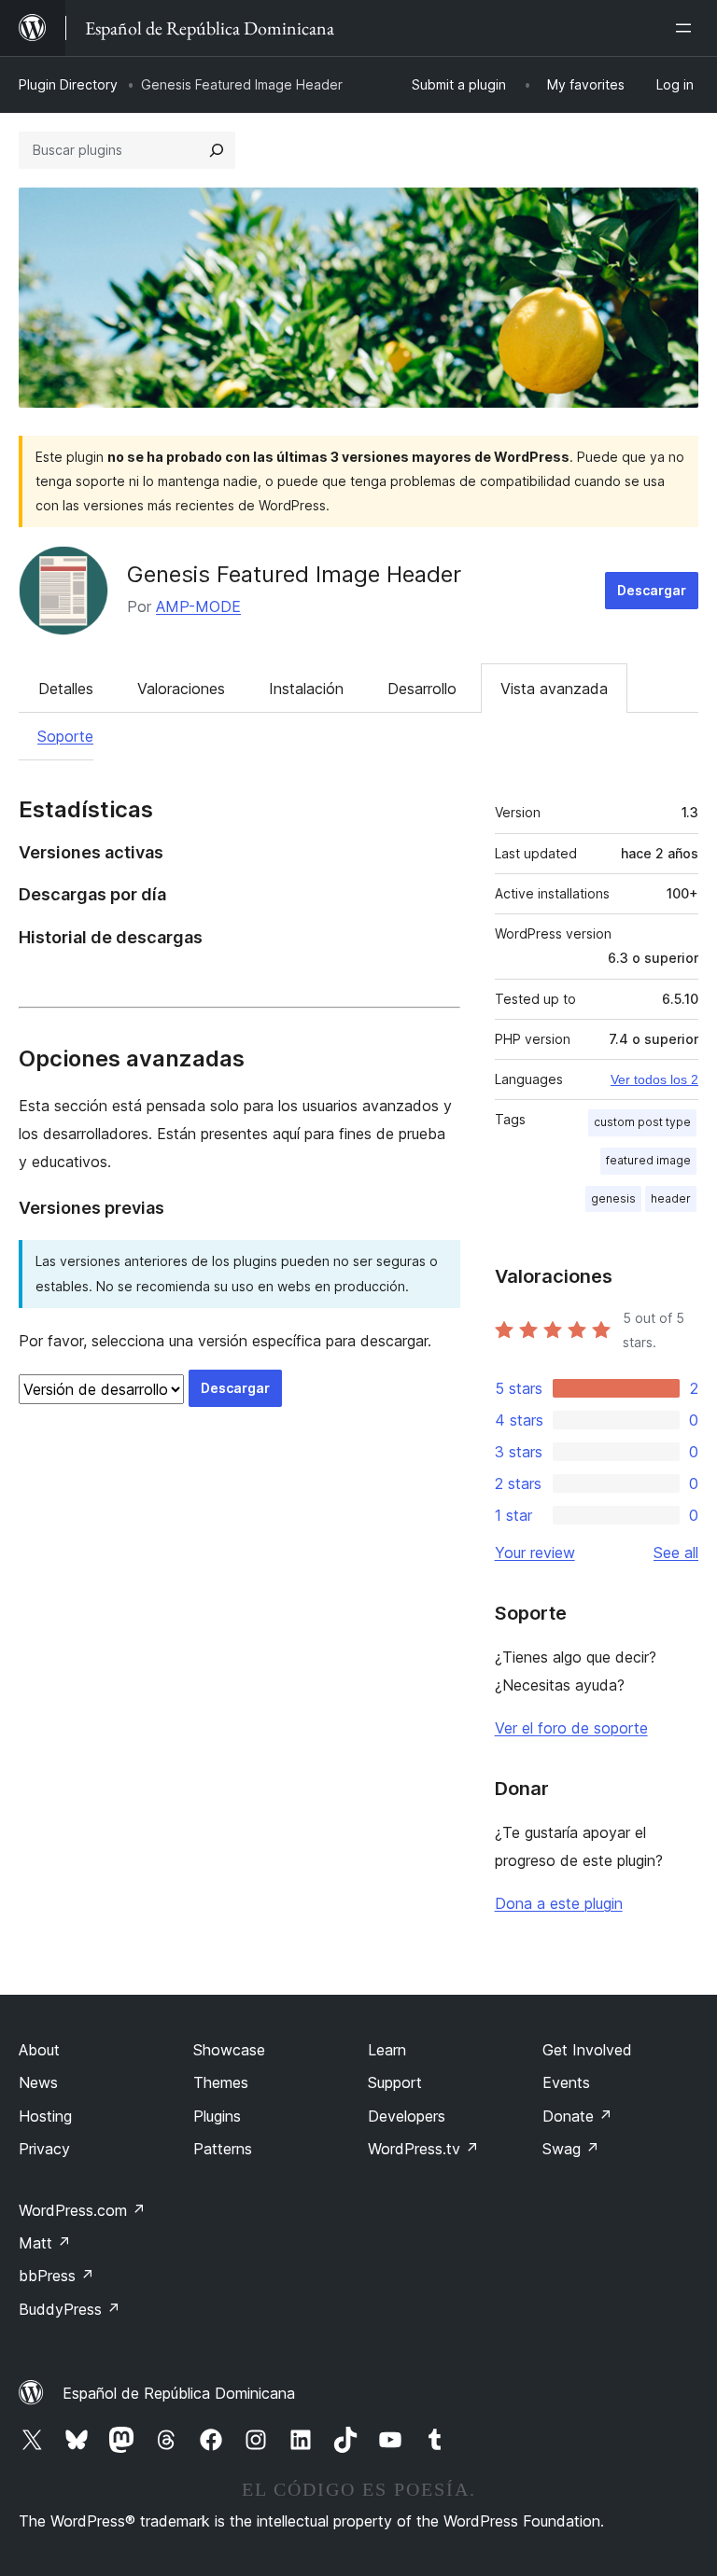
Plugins (217, 2116)
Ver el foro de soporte (571, 1728)
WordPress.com (82, 2210)
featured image (648, 1160)
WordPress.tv (423, 2149)
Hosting (45, 2116)
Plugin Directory (68, 84)
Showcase (229, 2050)
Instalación (306, 689)
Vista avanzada (554, 689)
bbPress (56, 2276)
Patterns (223, 2149)
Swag (571, 2149)
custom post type (642, 1122)
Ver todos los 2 (654, 1079)
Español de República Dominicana (179, 2393)
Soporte (65, 736)
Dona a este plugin (559, 1903)
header (671, 1198)
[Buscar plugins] (217, 150)
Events (566, 2082)
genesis (613, 1198)
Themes (221, 2082)
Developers (407, 2116)
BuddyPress (70, 2309)
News (38, 2082)
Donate (577, 2116)
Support (395, 2082)
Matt (45, 2243)
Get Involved (587, 2050)
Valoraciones (181, 689)
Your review (535, 1553)
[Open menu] (687, 28)
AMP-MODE (198, 606)
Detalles (66, 689)
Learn (387, 2050)
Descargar (652, 590)
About (39, 2050)
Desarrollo (422, 689)
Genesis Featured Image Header (294, 574)
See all (676, 1553)
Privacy (44, 2149)
